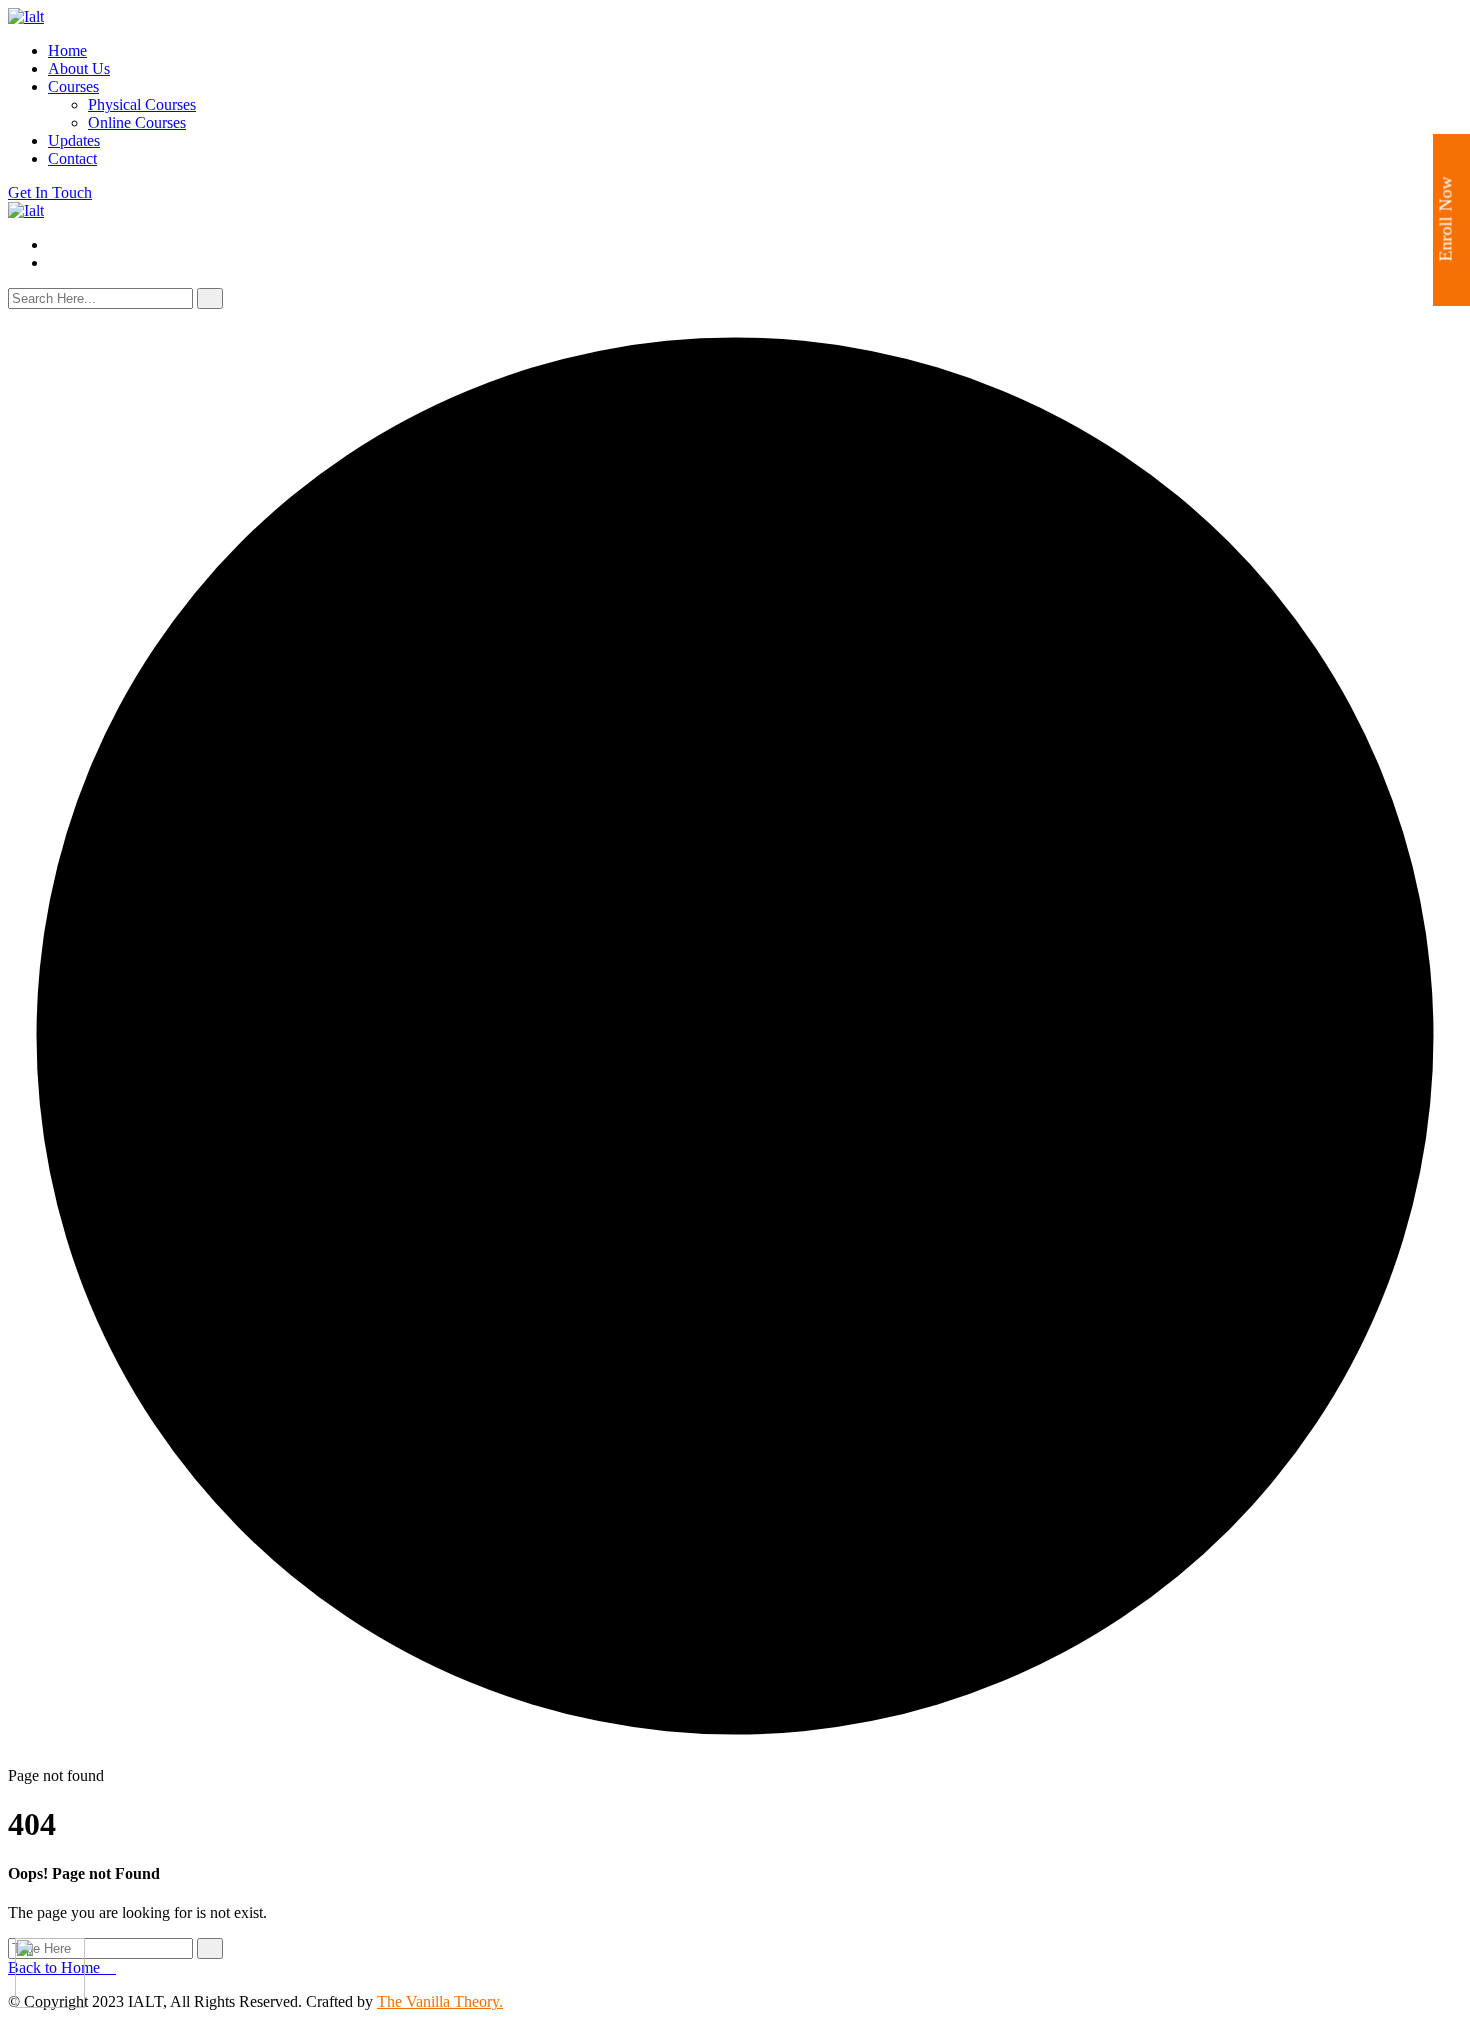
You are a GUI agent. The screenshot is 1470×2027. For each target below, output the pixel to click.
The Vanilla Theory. (440, 2001)
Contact (72, 158)
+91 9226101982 (118, 262)
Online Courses (137, 122)
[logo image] (26, 210)
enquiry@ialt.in (97, 244)
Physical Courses (142, 104)
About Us (79, 68)
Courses (73, 86)
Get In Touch (50, 192)
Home (67, 50)
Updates (74, 140)
